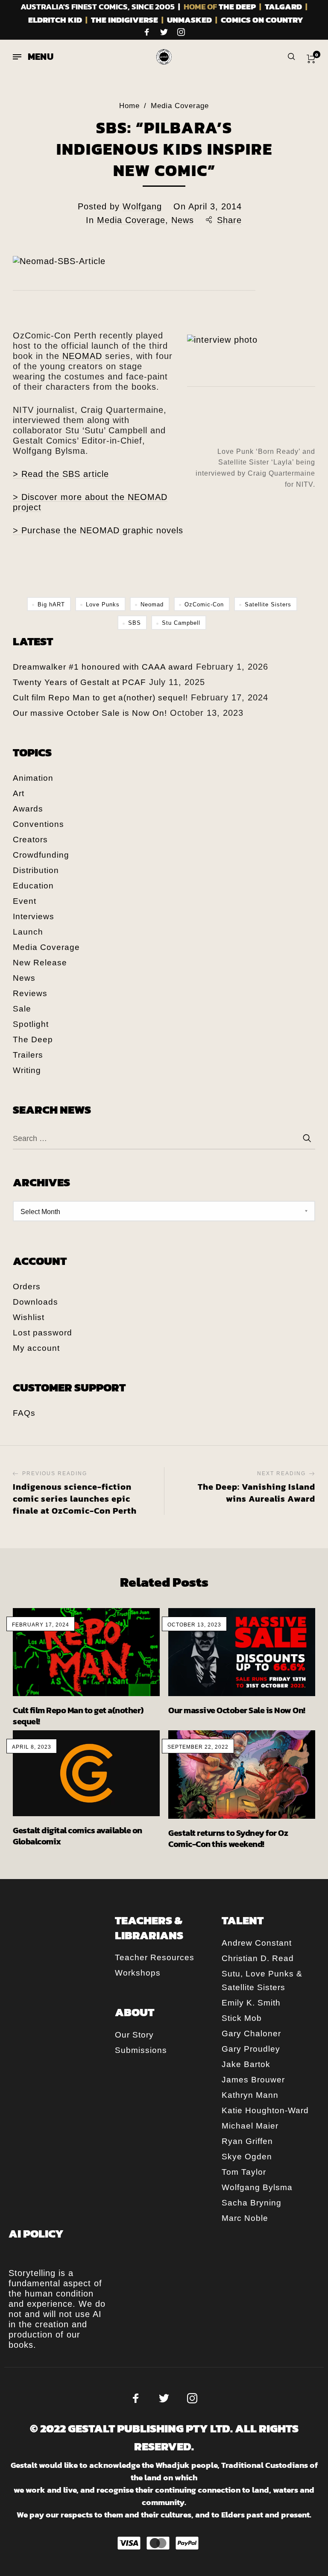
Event (25, 901)
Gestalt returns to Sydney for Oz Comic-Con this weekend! (228, 1838)
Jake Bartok (246, 2064)
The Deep (33, 1040)
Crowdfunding (41, 855)
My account (36, 1348)
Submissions (141, 2050)
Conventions (38, 824)
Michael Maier (250, 2126)
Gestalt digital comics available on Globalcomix (78, 1836)
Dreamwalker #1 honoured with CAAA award (103, 667)
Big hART (51, 604)
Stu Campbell (181, 623)
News (183, 220)
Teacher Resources (155, 1957)
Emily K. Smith (251, 2003)
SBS (135, 623)
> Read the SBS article (61, 474)
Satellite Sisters (268, 604)
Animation (33, 778)
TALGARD (283, 7)
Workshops (138, 1973)
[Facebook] (147, 32)
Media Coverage (180, 106)
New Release (40, 963)
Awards (28, 809)
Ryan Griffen (247, 2141)
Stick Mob (242, 2018)
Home (129, 106)
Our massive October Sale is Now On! (90, 713)
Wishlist (29, 1317)
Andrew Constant (257, 1943)
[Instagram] (181, 32)
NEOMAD (82, 356)
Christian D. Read (258, 1958)
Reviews (30, 993)
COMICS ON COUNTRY (262, 20)
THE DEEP (237, 7)
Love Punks (103, 604)
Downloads (35, 1302)
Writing (27, 1070)
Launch (28, 932)
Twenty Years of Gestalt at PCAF (79, 682)
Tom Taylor (244, 2172)
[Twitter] (164, 32)
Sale (22, 1009)
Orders (27, 1287)
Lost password (42, 1333)
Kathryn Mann (250, 2095)
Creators (30, 840)
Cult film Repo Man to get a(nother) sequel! (100, 698)
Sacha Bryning (252, 2203)
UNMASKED (189, 20)
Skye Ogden (247, 2157)
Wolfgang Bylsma (257, 2187)
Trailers (28, 1055)
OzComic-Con (204, 604)
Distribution (36, 870)
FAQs (24, 1413)
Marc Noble (245, 2218)
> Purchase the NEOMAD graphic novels (98, 530)
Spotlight (31, 1024)
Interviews (34, 916)
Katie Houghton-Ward (265, 2110)
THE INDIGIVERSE (124, 20)
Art (19, 793)
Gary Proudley (251, 2049)
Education (33, 886)
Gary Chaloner (251, 2033)
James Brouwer (253, 2080)
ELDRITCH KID (55, 20)
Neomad (152, 604)
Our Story (134, 2035)
